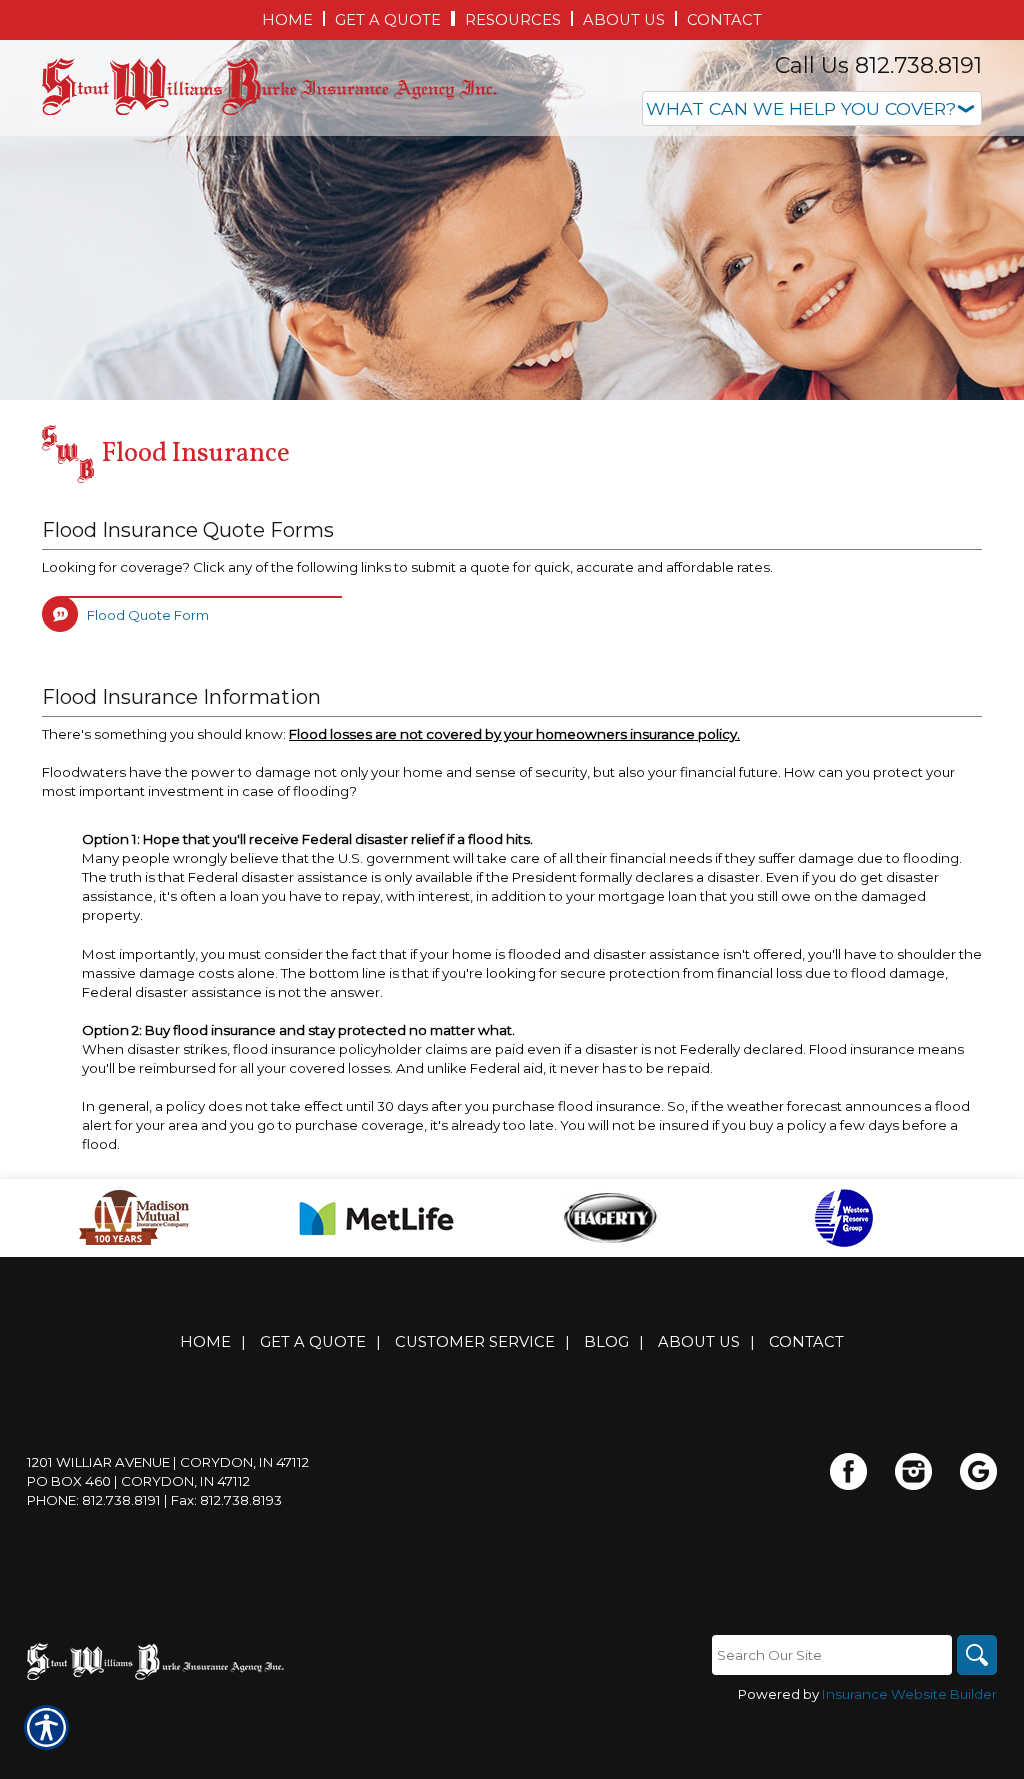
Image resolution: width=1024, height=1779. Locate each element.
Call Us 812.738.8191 (878, 65)
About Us (699, 1342)
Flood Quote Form (148, 615)
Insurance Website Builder (909, 1694)
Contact (806, 1342)
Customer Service (475, 1342)
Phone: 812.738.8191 (94, 1500)
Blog (606, 1342)
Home (205, 1342)
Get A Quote (313, 1342)
